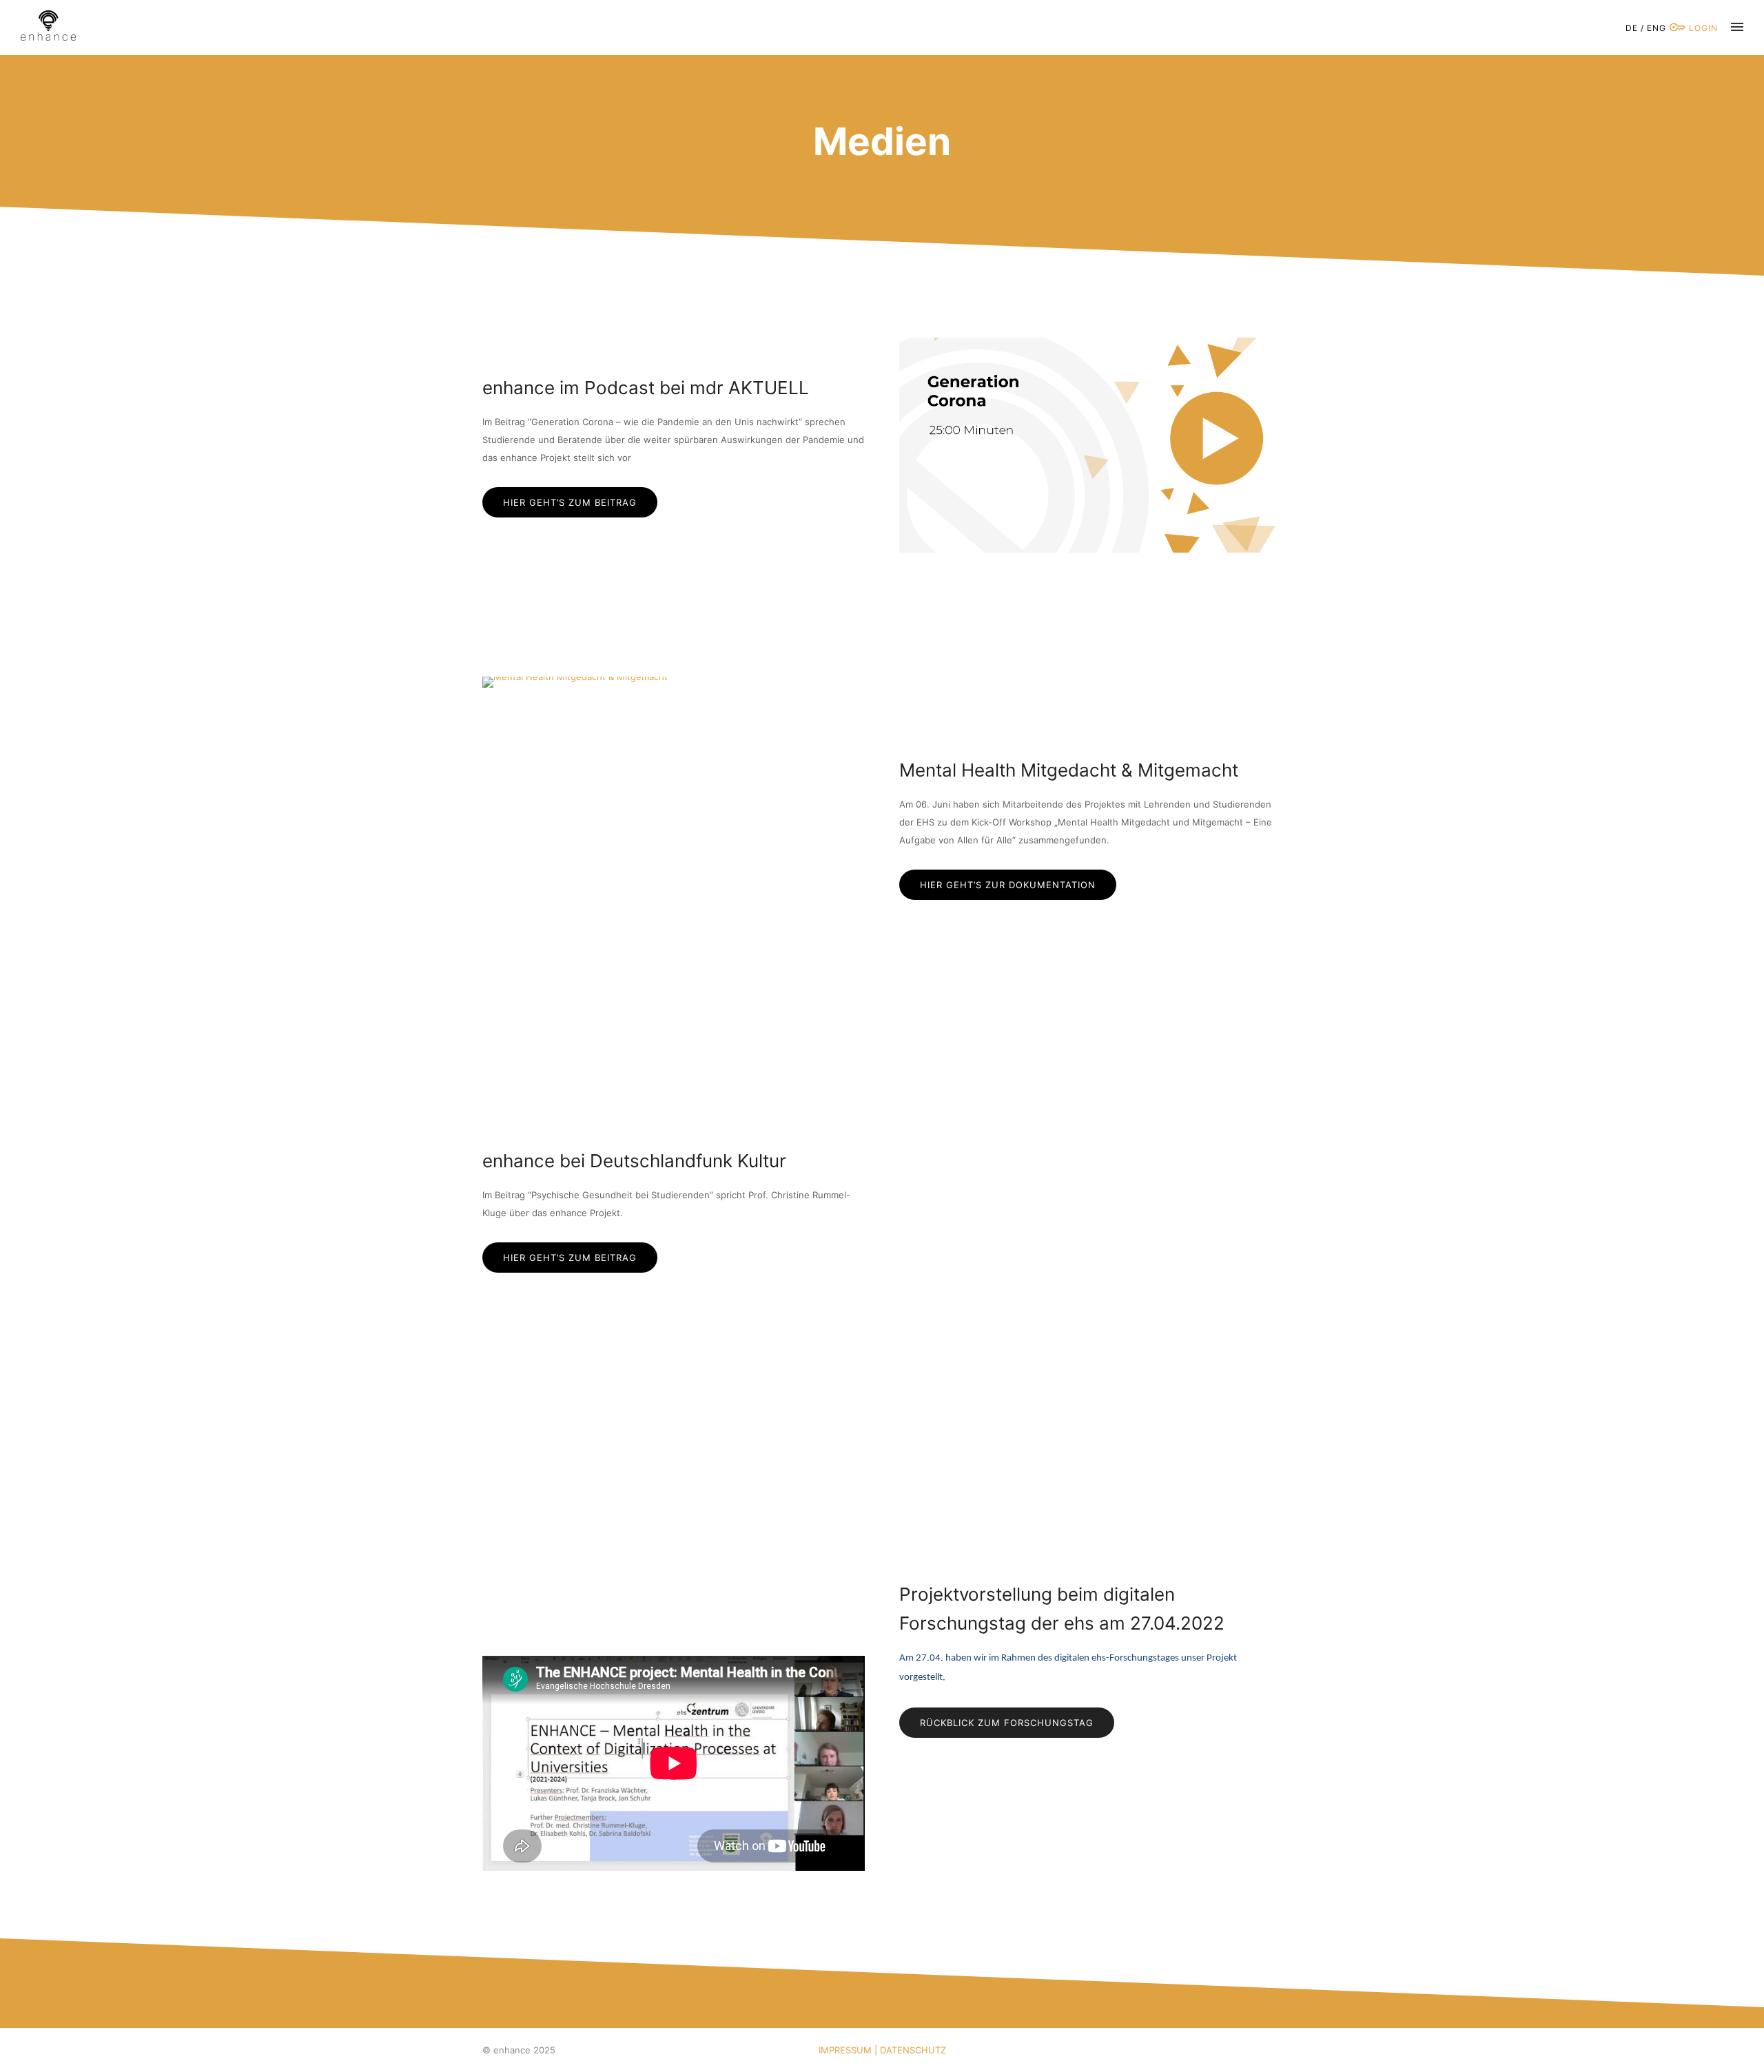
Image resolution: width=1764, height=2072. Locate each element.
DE (1632, 28)
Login (1702, 28)
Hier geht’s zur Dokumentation (1008, 885)
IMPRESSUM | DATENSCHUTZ (882, 2050)
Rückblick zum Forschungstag (1007, 1723)
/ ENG (1653, 28)
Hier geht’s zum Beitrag (570, 502)
